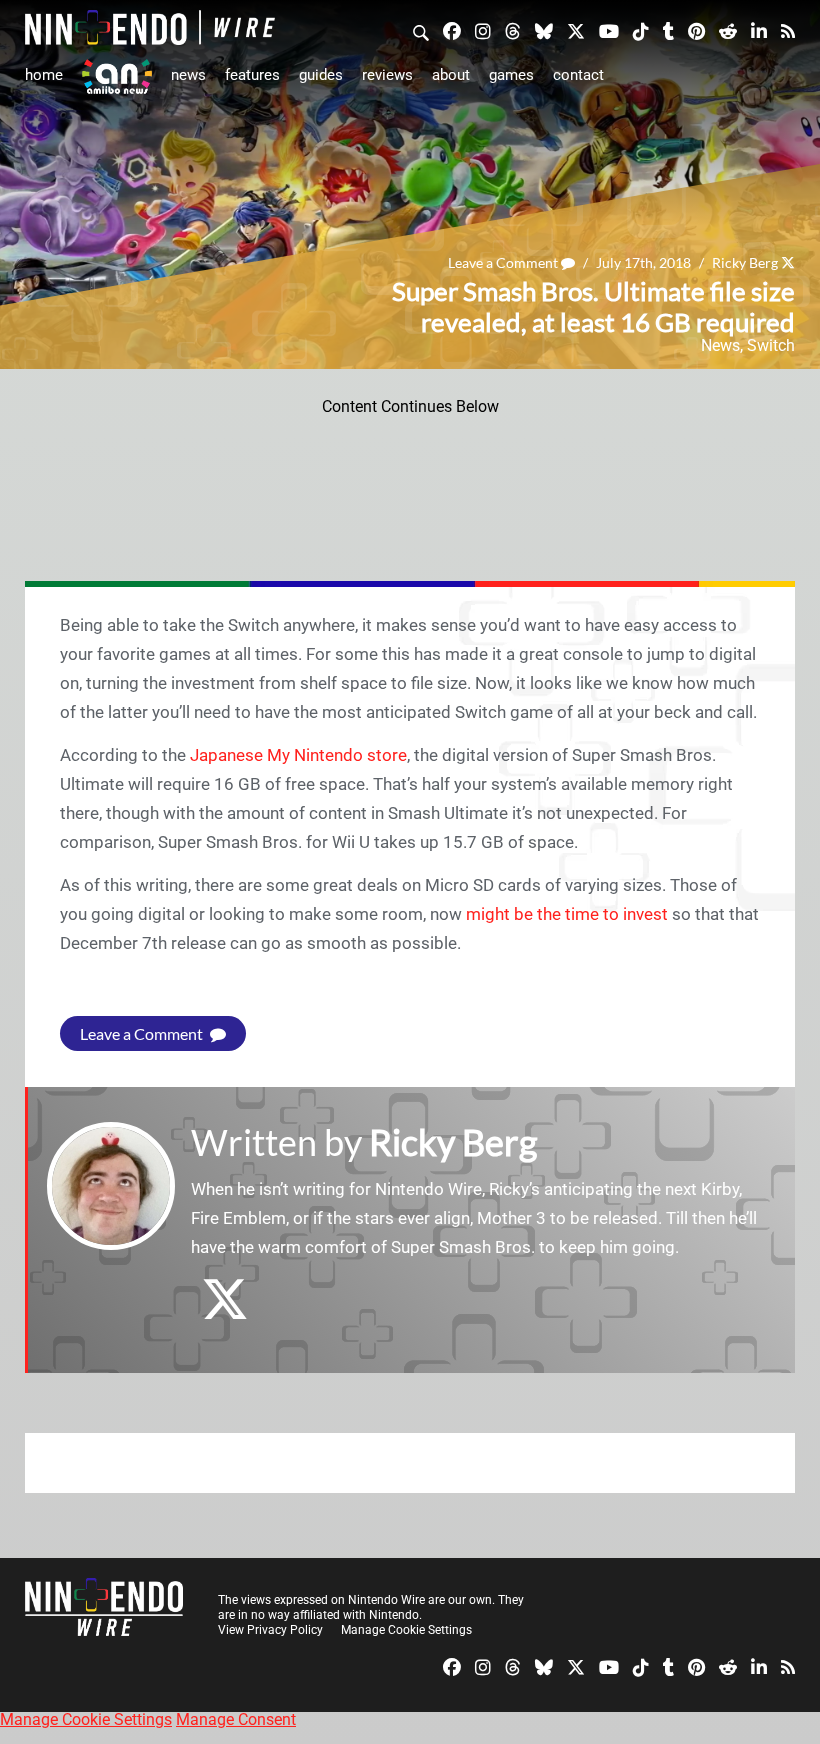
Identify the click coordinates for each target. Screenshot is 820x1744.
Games (511, 75)
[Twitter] (576, 30)
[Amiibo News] (117, 76)
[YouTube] (609, 30)
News (188, 75)
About (451, 75)
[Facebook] (452, 30)
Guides (321, 75)
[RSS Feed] (788, 30)
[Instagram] (483, 30)
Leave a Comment (504, 262)
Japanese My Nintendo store (298, 755)
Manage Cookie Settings (406, 1630)
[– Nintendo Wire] (150, 27)
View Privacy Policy (270, 1630)
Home (44, 75)
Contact (578, 75)
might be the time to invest (567, 914)
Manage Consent (236, 1719)
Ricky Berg (745, 262)
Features (252, 75)
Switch (771, 345)
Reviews (387, 75)
